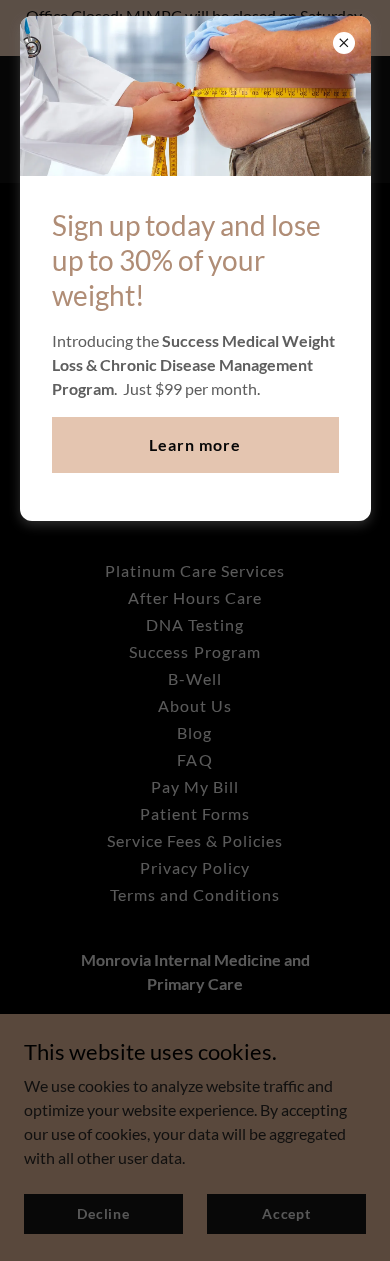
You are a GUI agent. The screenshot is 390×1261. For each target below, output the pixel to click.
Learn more (195, 444)
